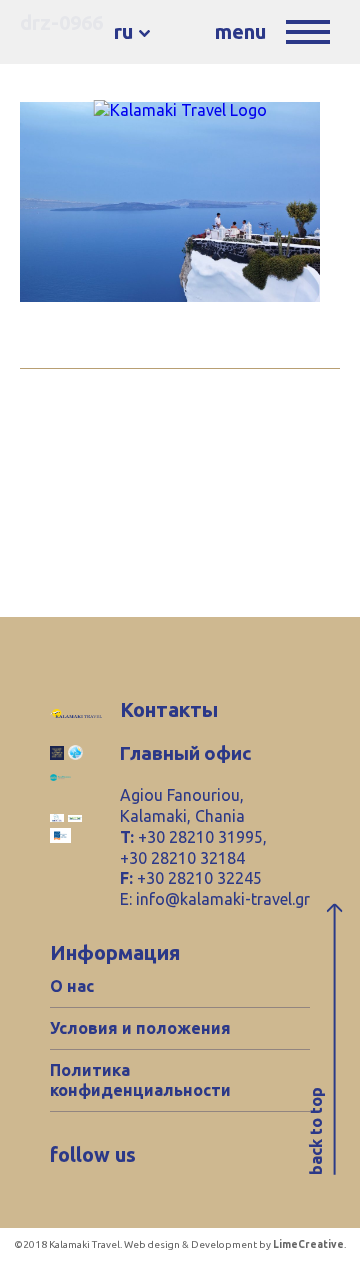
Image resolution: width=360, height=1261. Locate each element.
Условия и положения (140, 1028)
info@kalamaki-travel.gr (223, 899)
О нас (72, 986)
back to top (316, 1132)
